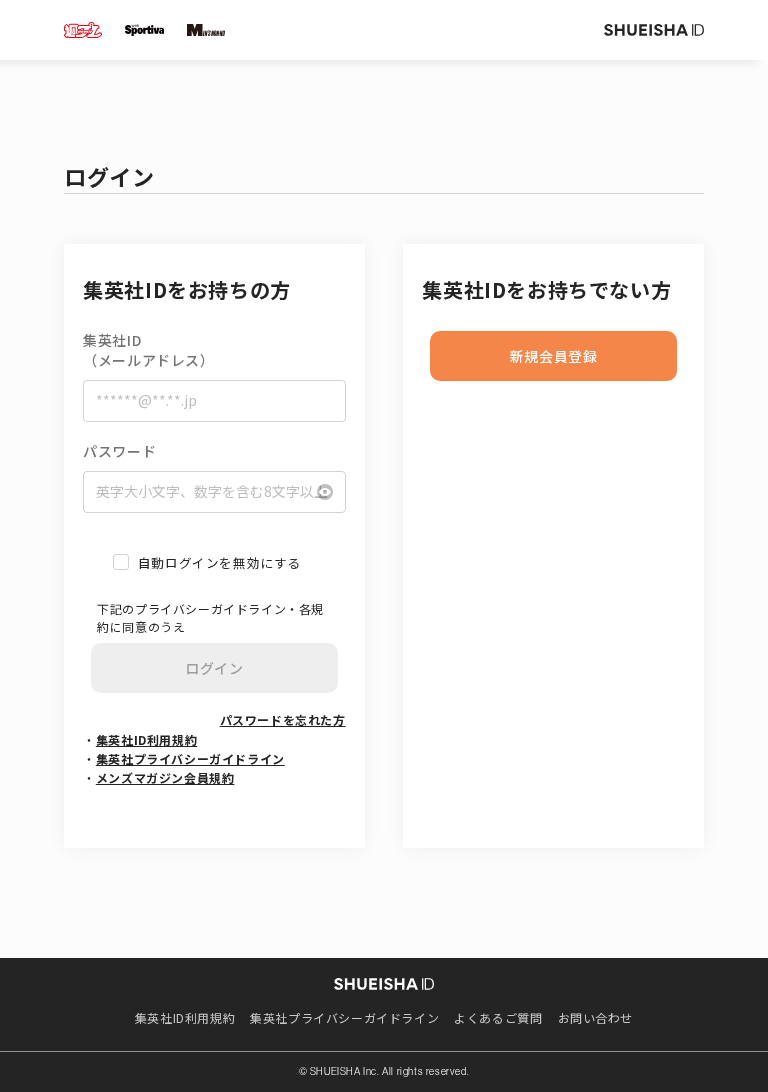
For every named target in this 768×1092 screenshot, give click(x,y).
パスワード (119, 451)
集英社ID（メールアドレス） (148, 350)
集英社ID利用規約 (146, 739)
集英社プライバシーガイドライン (190, 758)
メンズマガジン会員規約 (165, 777)
